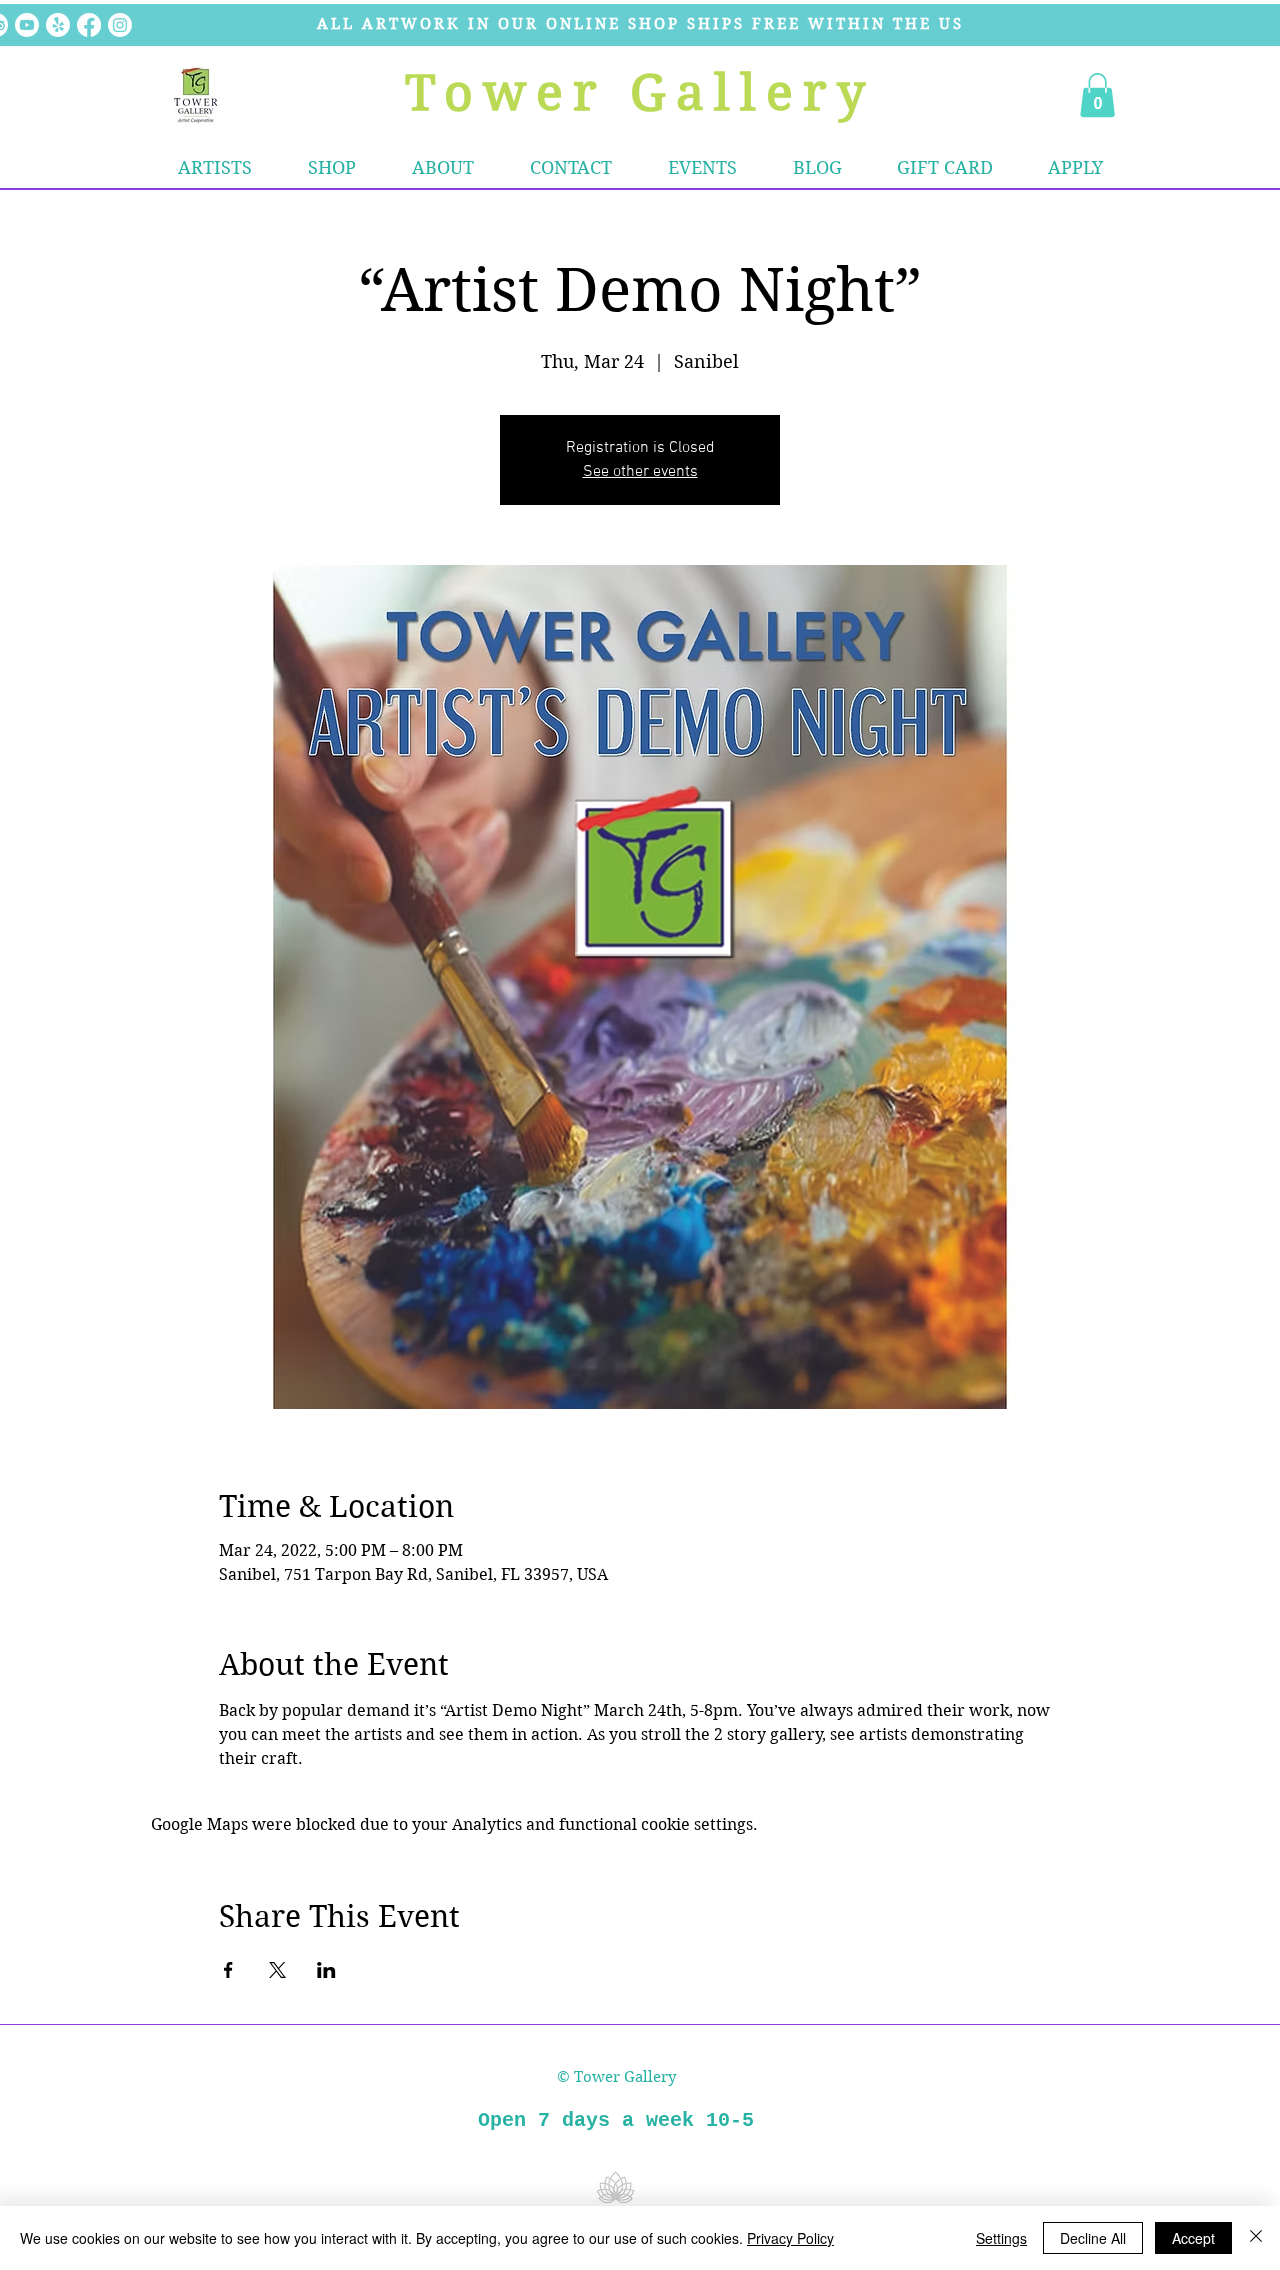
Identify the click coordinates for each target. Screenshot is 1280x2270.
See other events (640, 472)
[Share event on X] (277, 1970)
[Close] (1256, 2238)
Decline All (1093, 2238)
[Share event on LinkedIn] (326, 1970)
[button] (332, 168)
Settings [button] (1001, 2238)
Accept (1193, 2238)
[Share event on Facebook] (228, 1970)
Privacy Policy (790, 2238)
